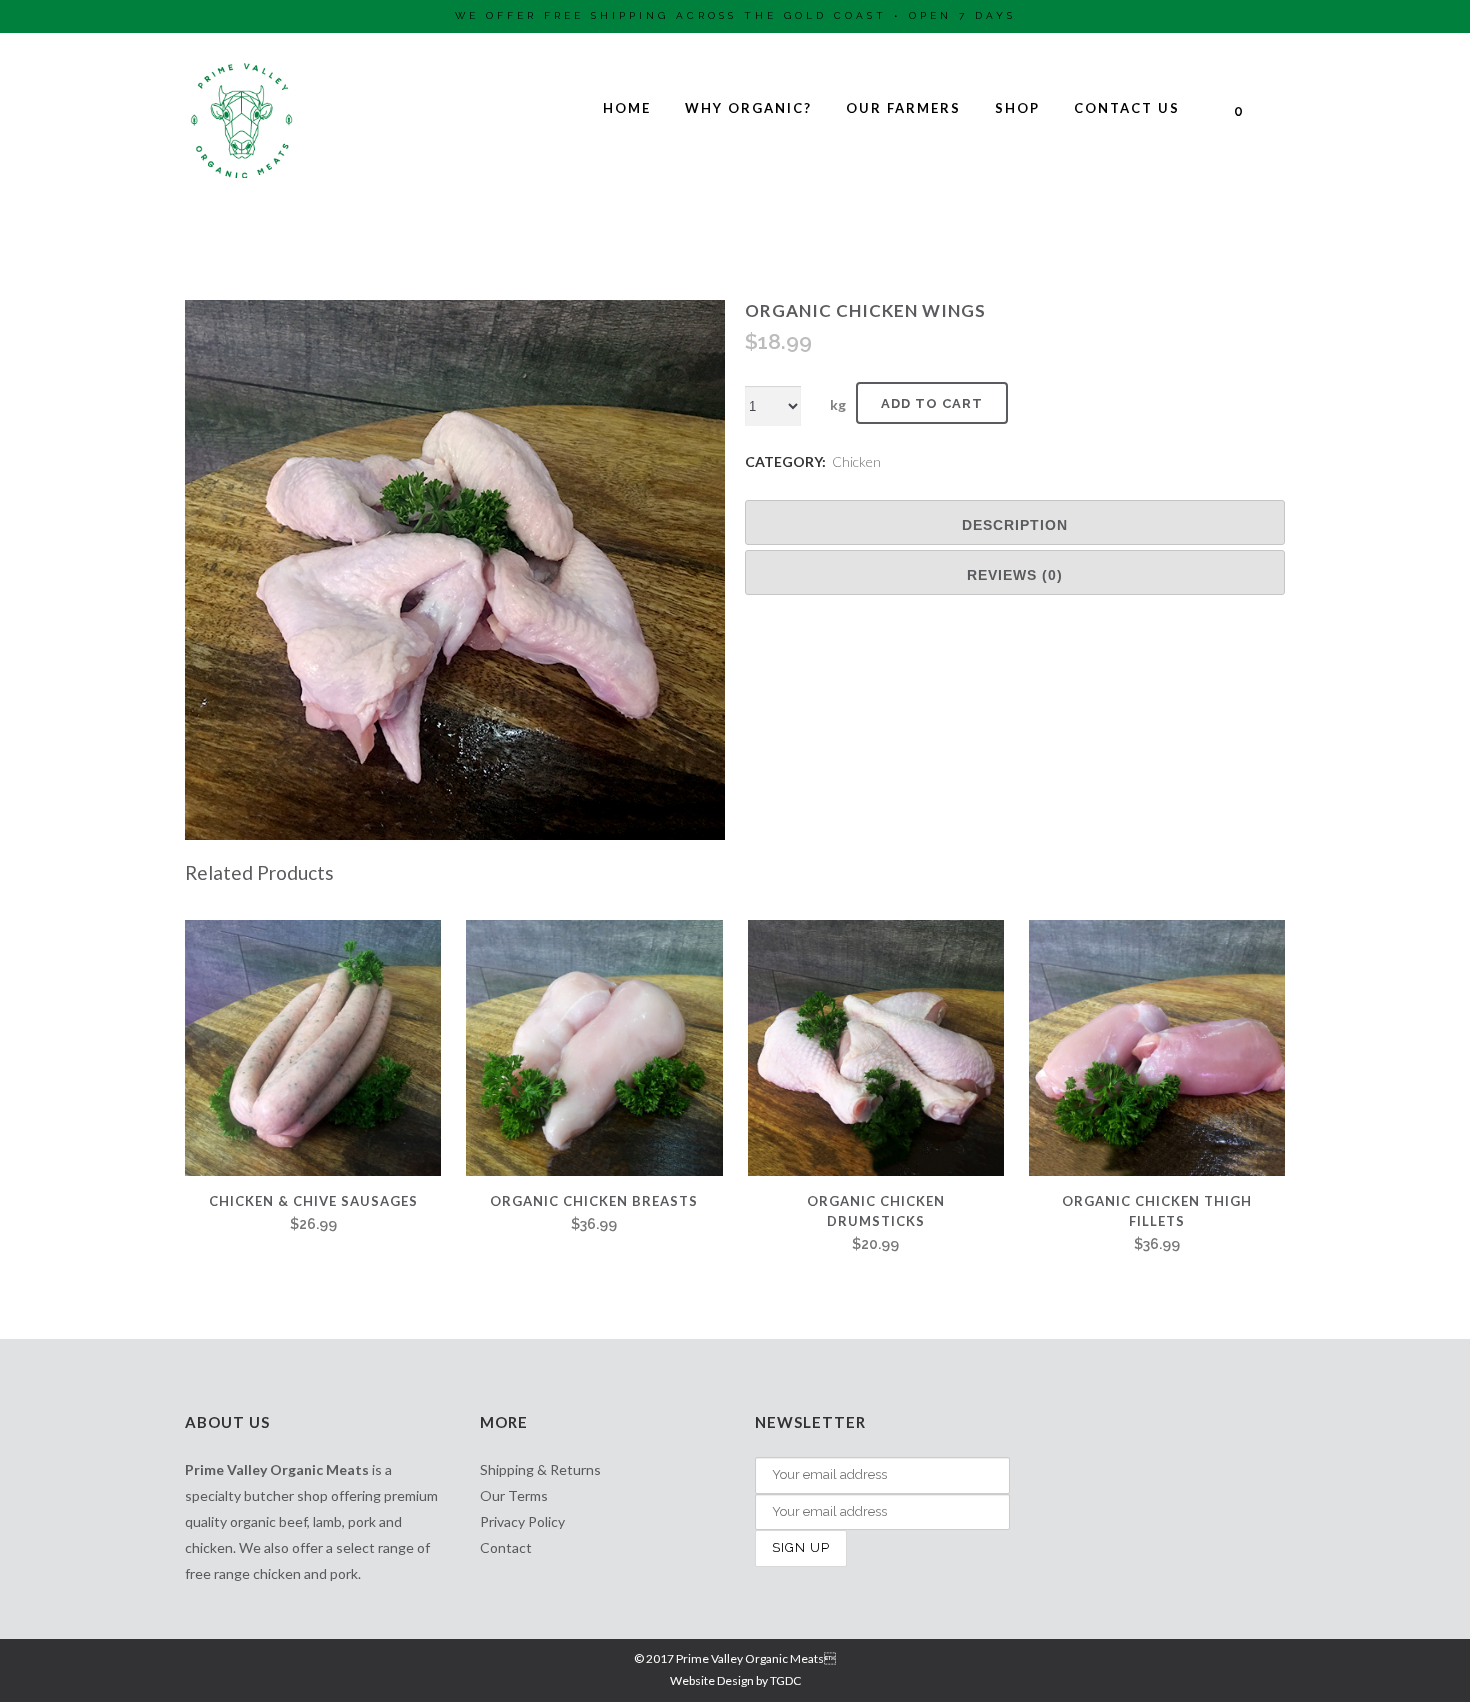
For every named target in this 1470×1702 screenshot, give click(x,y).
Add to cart (932, 403)
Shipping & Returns (540, 1469)
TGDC (785, 1680)
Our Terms (514, 1495)
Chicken (856, 461)
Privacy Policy (522, 1521)
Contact (506, 1547)
